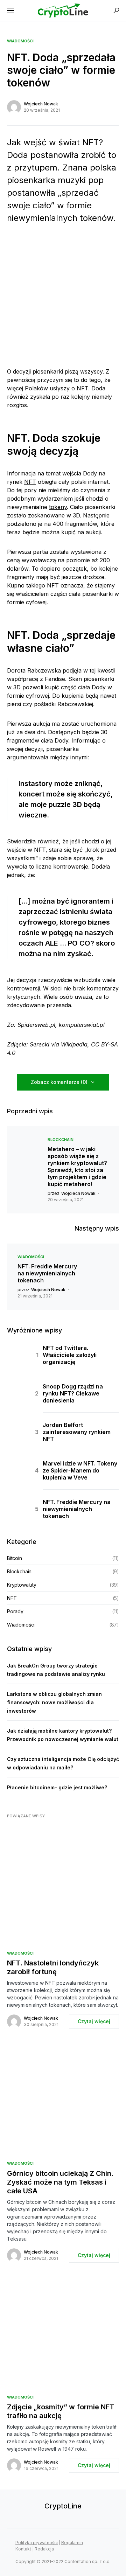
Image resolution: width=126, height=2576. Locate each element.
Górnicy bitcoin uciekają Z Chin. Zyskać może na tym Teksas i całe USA (60, 2182)
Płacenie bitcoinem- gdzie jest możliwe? (57, 1787)
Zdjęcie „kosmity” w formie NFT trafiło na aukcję (61, 2411)
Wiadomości (20, 41)
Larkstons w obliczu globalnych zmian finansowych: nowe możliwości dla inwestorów (54, 1702)
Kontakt (23, 2549)
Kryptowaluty (22, 1585)
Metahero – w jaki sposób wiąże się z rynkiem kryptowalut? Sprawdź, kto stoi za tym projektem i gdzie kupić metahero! (77, 1167)
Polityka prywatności (37, 2543)
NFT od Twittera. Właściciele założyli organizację (70, 1355)
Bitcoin (15, 1558)
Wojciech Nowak (41, 104)
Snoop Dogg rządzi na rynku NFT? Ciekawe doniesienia (73, 1393)
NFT (30, 482)
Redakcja (44, 2549)
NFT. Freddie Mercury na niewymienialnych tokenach (47, 1273)
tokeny (58, 507)
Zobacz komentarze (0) (59, 1082)
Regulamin (72, 2543)
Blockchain (61, 1140)
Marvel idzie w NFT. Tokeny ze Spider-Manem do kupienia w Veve (80, 1470)
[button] (10, 11)
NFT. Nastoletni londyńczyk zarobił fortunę (53, 1967)
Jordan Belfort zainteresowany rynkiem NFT (77, 1432)
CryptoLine (63, 2506)
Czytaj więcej (94, 2021)
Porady (15, 1611)
